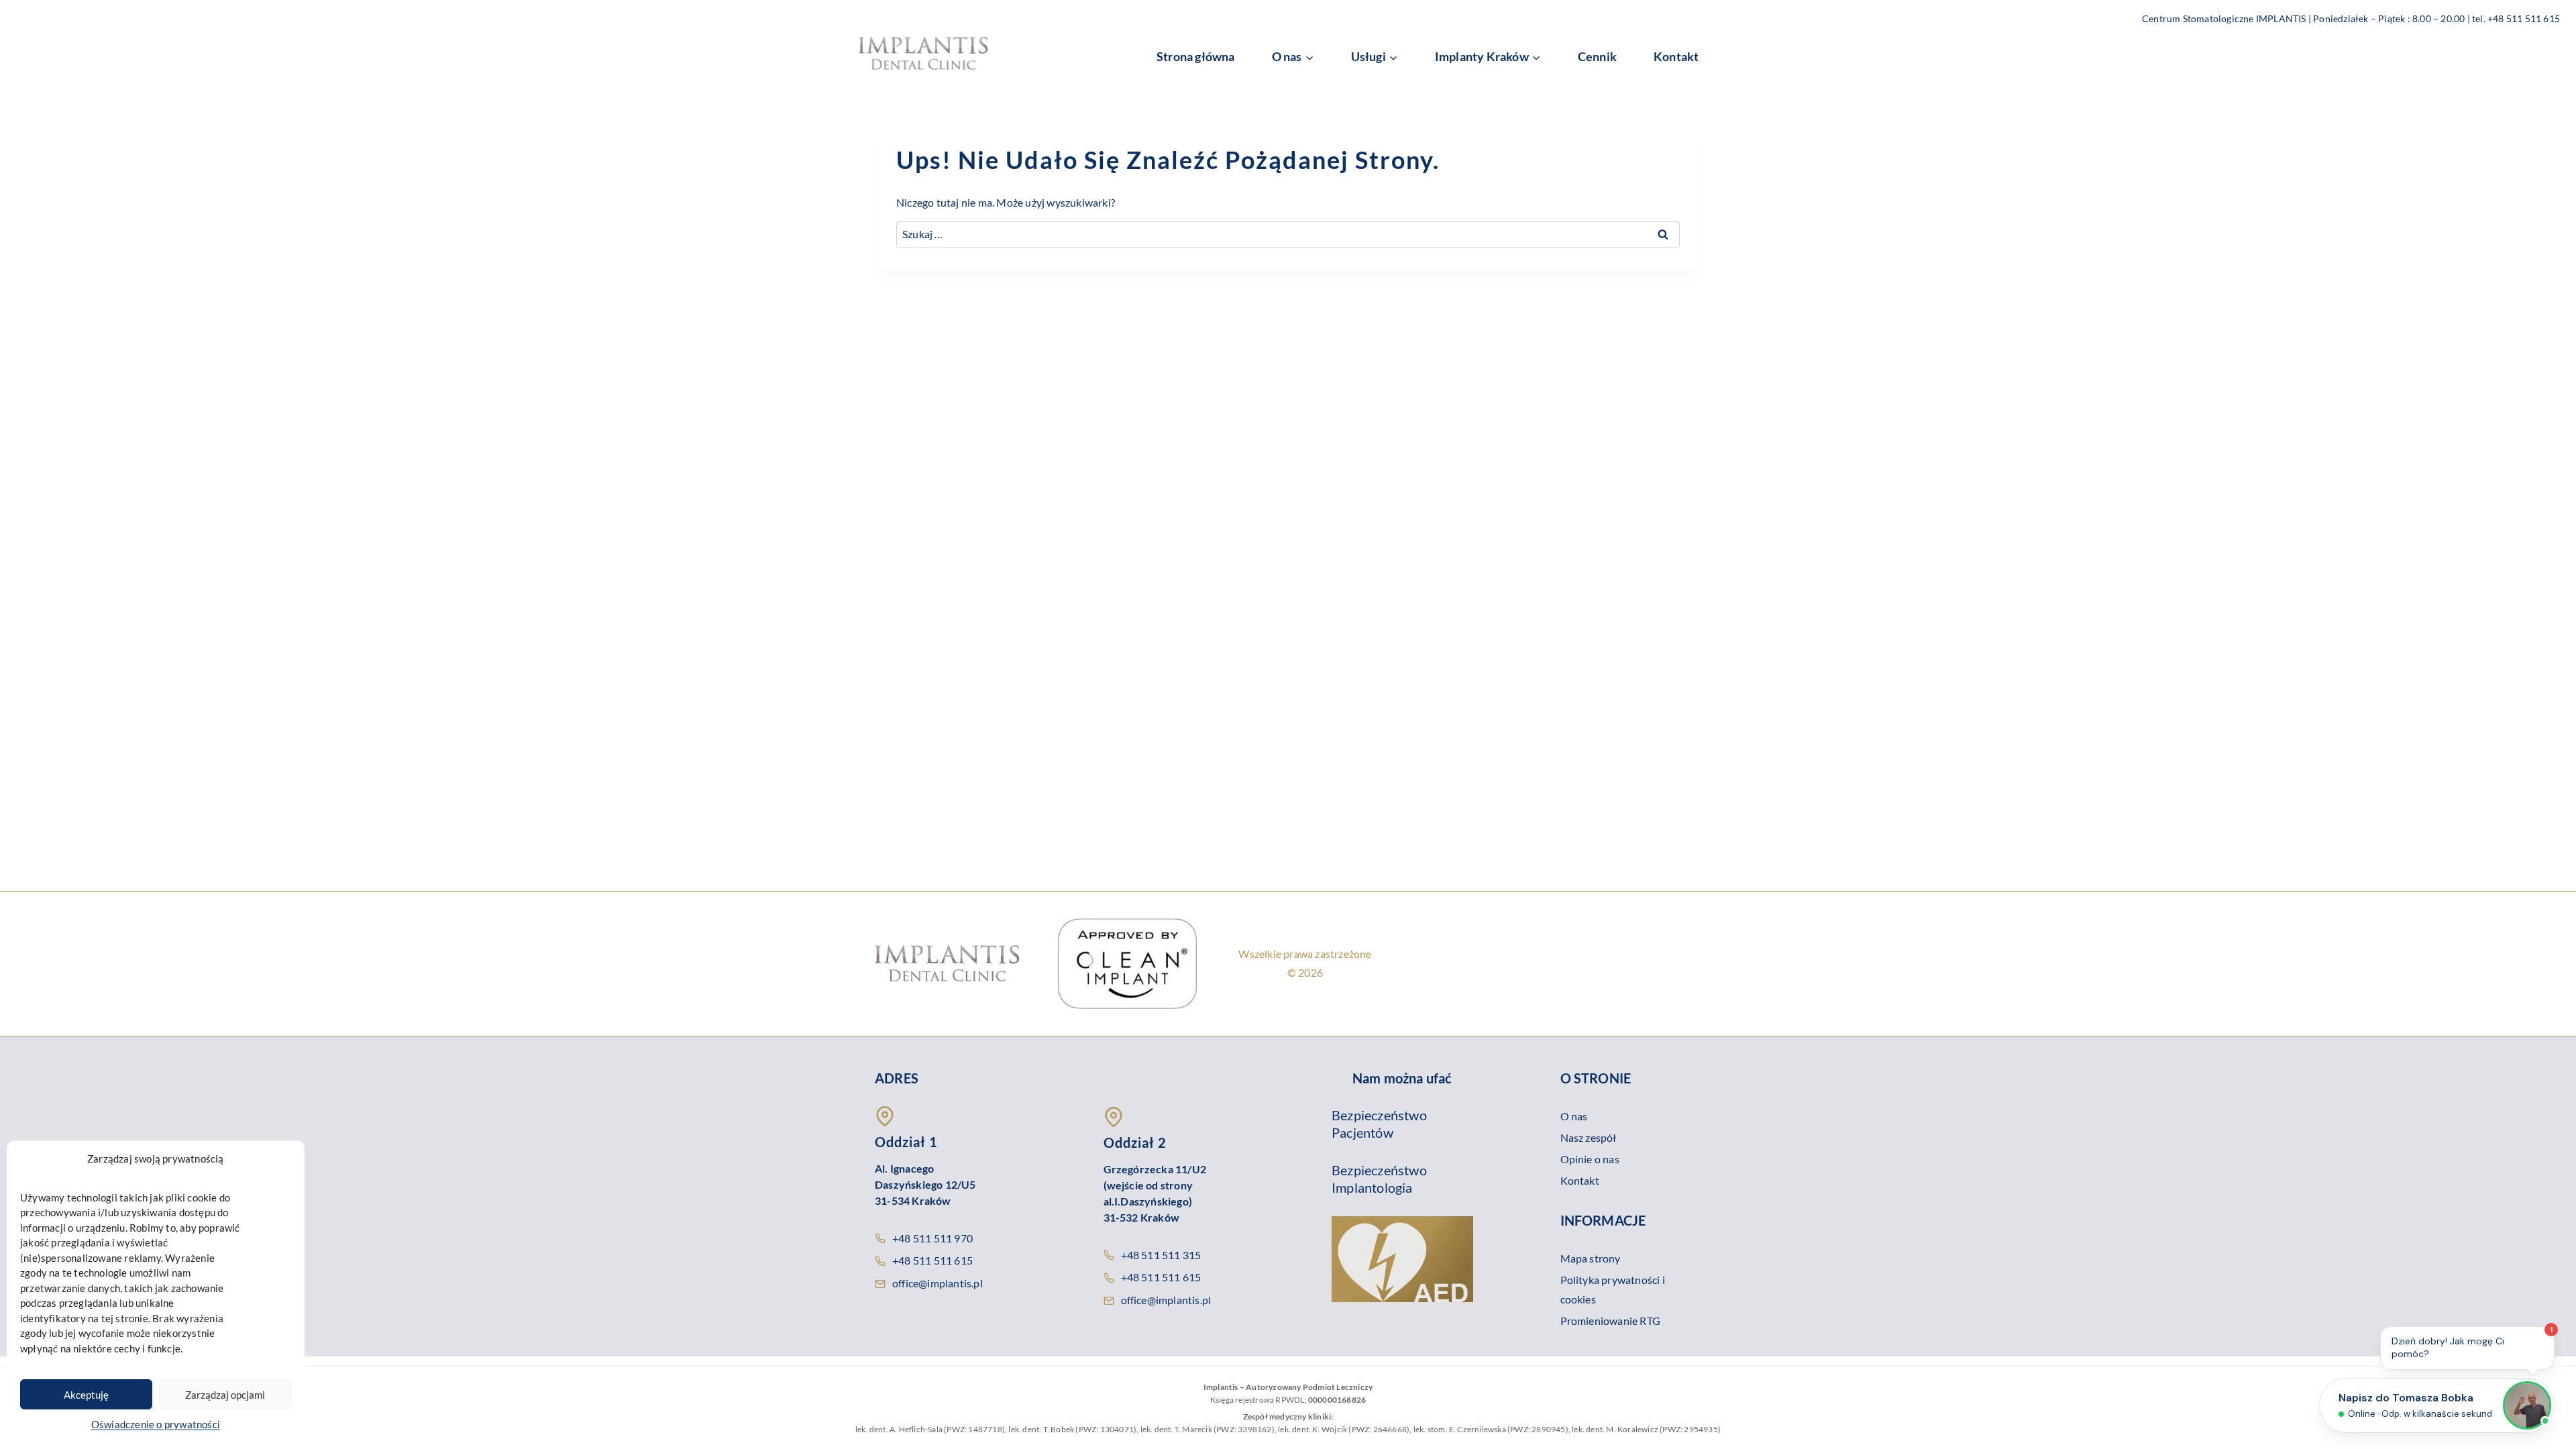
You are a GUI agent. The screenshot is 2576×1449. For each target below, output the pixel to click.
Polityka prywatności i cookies (1613, 1289)
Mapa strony (1591, 1258)
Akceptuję (86, 1395)
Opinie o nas (1590, 1159)
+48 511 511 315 (1161, 1255)
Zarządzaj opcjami (225, 1395)
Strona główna (1196, 56)
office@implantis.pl (937, 1283)
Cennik (1597, 56)
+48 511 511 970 (932, 1238)
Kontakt (1676, 56)
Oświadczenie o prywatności (156, 1424)
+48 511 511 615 (932, 1260)
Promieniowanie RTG (1611, 1321)
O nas (1574, 1116)
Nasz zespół (1589, 1137)
